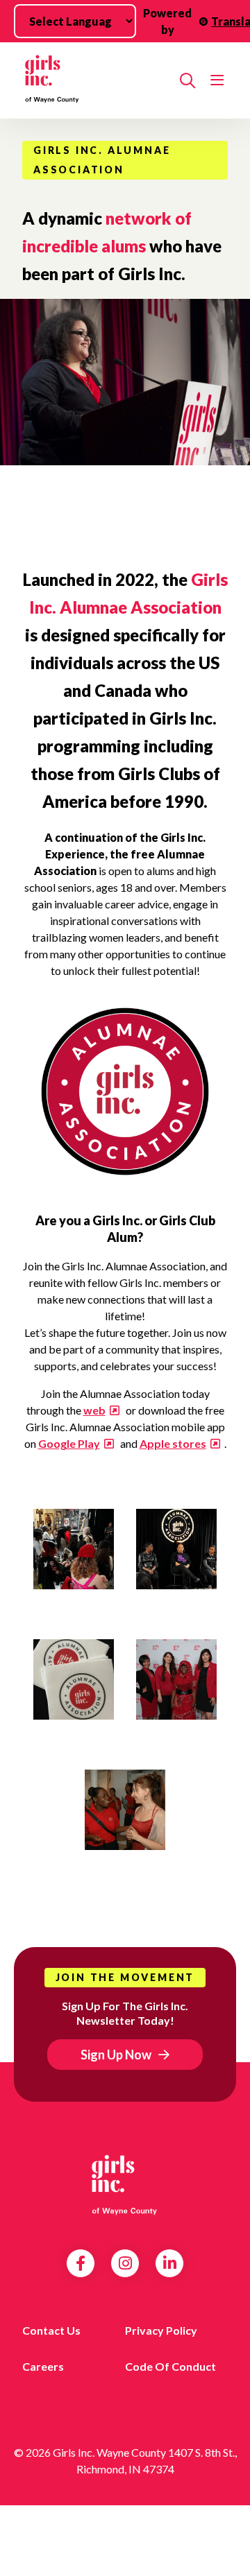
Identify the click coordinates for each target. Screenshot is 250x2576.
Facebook (81, 2263)
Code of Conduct (170, 2366)
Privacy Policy (161, 2330)
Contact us (51, 2330)
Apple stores (173, 1443)
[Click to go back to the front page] (95, 80)
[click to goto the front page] (125, 2184)
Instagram (125, 2263)
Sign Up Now (116, 2055)
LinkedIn (170, 2263)
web (94, 1410)
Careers (43, 2366)
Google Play (69, 1443)
